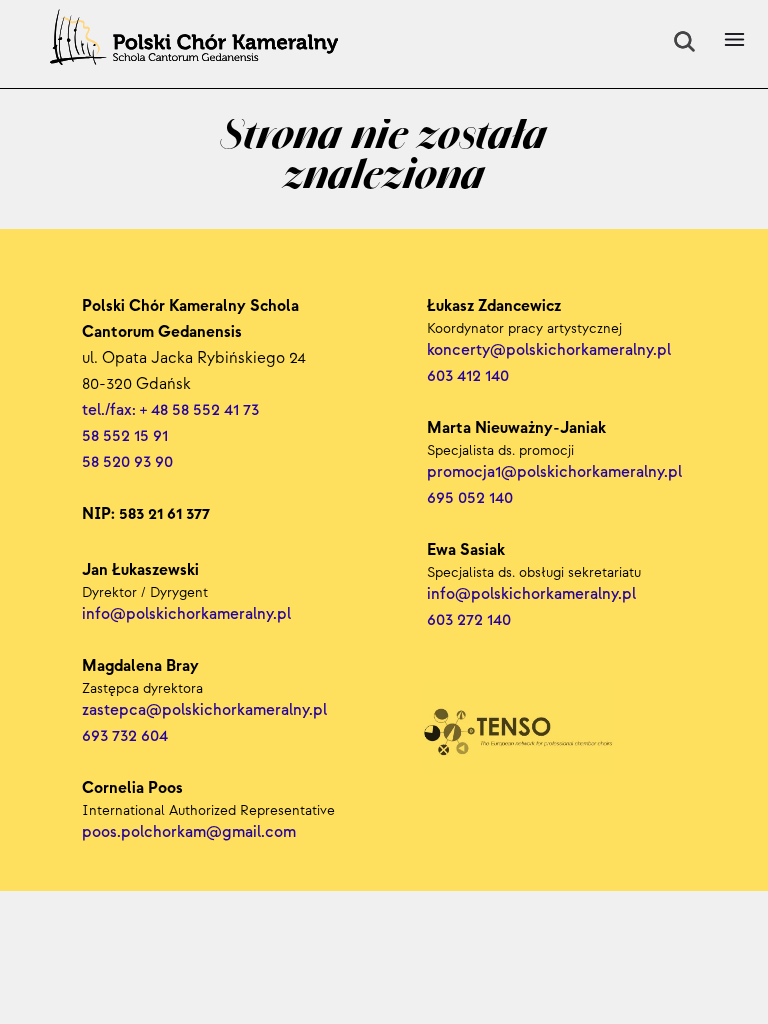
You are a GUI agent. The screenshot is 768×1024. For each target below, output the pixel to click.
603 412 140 (468, 376)
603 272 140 (471, 620)
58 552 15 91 (125, 436)
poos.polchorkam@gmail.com (189, 832)
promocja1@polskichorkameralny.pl (554, 472)
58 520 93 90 (127, 462)
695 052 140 (470, 498)
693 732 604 (125, 736)
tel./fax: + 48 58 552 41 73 (170, 410)
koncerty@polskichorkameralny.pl (551, 350)
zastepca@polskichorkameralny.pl (204, 710)
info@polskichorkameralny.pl (533, 594)
